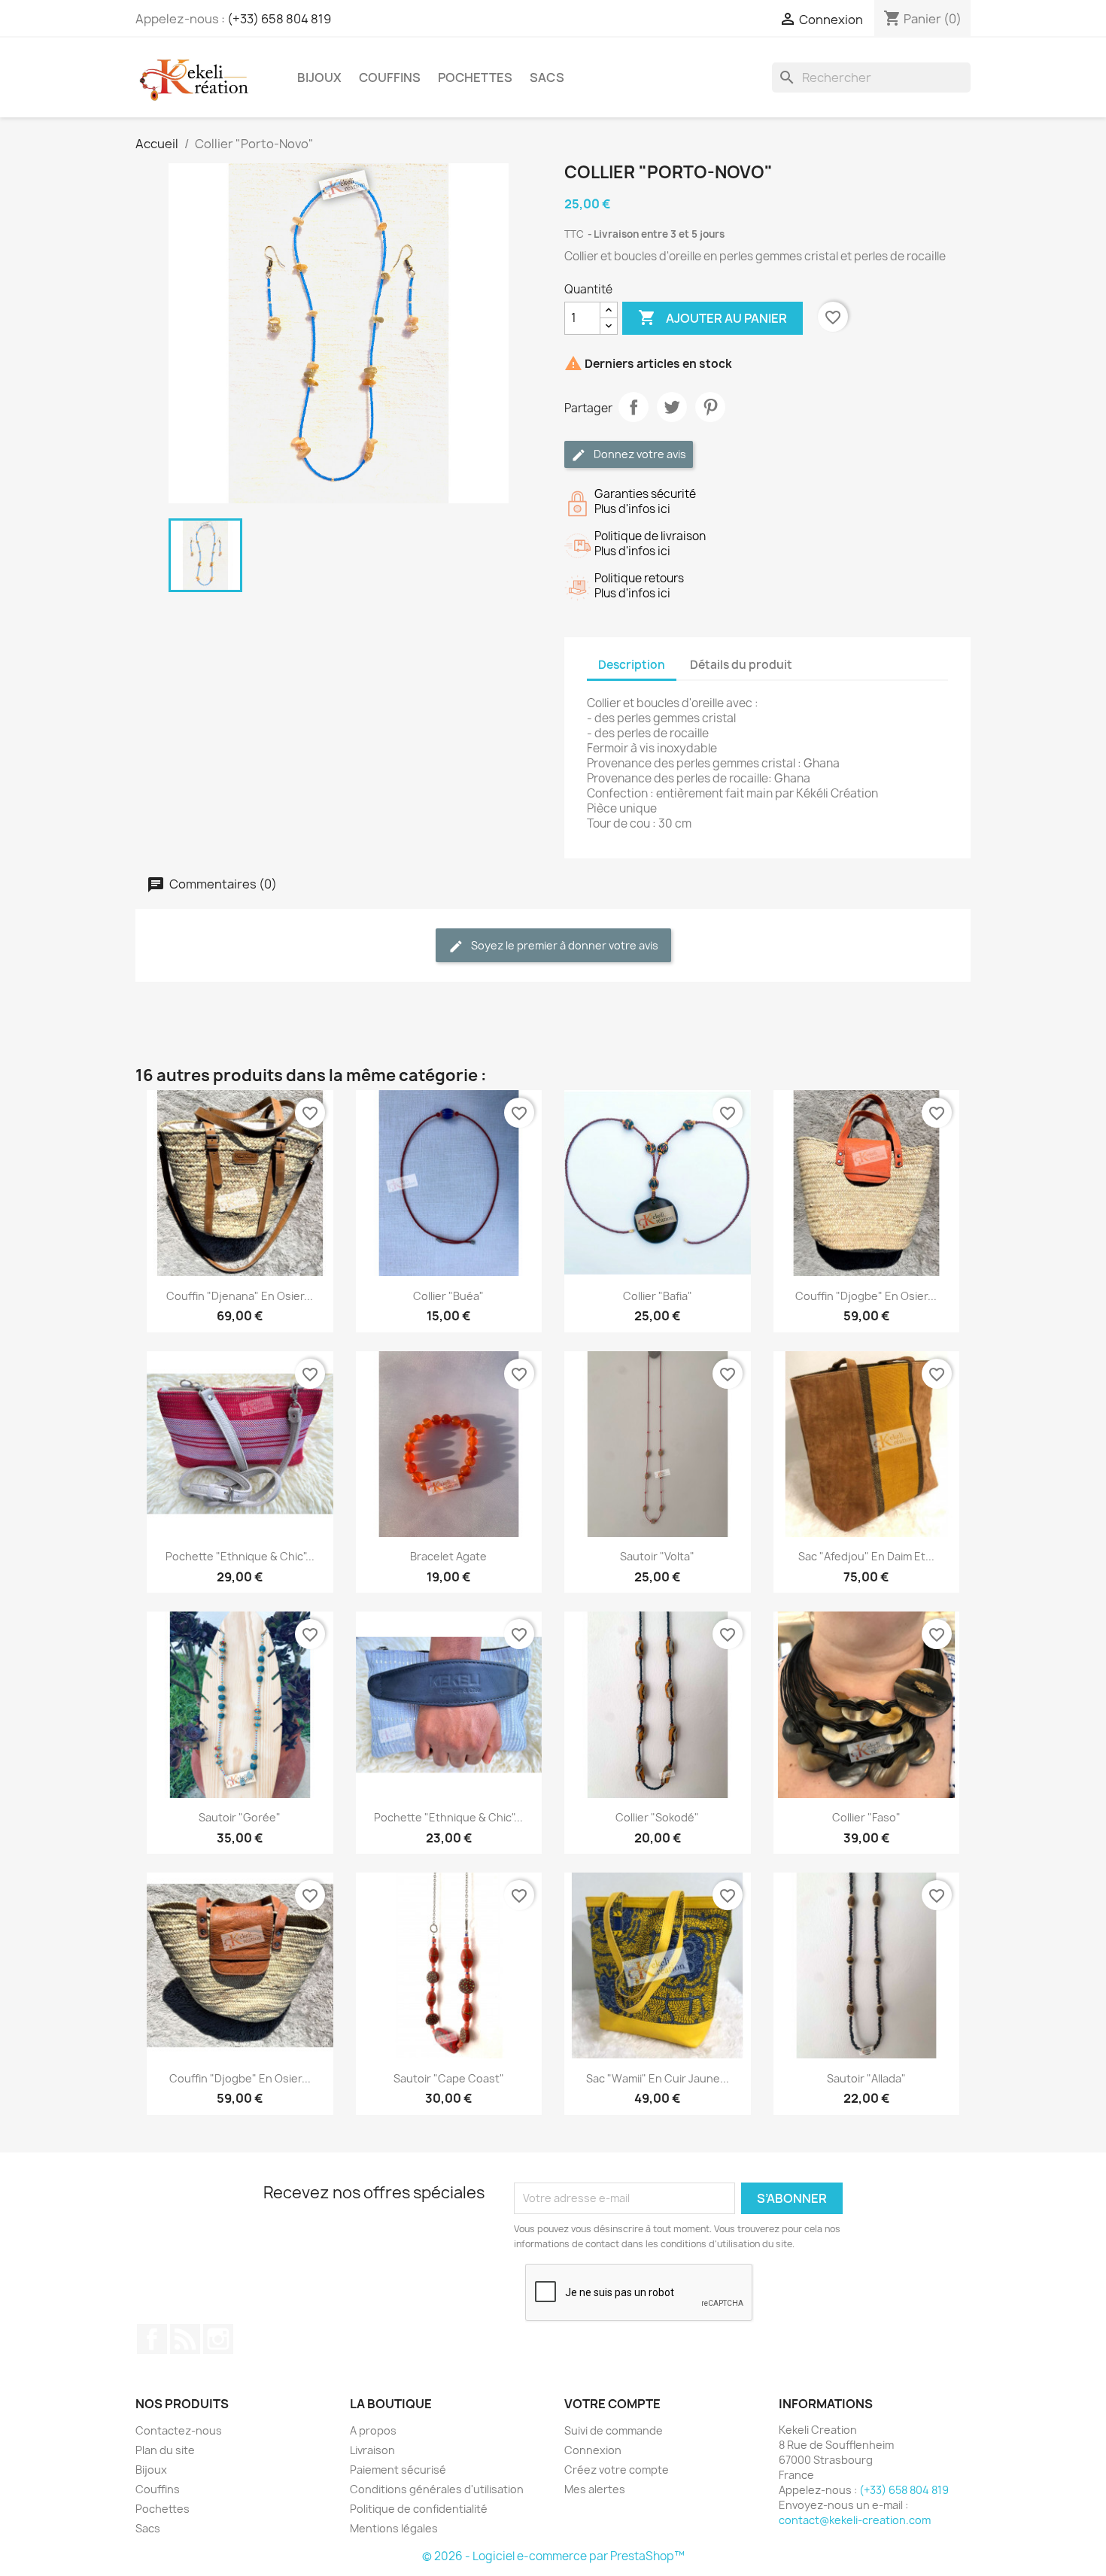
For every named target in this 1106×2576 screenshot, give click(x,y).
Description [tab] (632, 665)
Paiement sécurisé (398, 2470)
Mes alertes (595, 2489)
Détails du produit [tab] (741, 665)
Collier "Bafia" (658, 1296)
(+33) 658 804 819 (279, 19)
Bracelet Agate (448, 1556)
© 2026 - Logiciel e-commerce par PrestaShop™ (553, 2556)
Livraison (372, 2450)
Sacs (547, 77)
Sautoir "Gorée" (240, 1817)
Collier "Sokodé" (657, 1817)
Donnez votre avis (639, 454)
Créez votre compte (617, 2470)
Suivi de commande (614, 2430)
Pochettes (475, 77)
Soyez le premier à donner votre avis (564, 945)
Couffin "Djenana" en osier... (240, 1296)
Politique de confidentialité (419, 2509)
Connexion (593, 2450)
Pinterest (710, 407)
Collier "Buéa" (448, 1296)
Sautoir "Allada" (866, 2078)
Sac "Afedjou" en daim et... (866, 1556)
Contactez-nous (179, 2430)
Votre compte (612, 2404)
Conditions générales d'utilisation (437, 2489)
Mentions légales (394, 2528)
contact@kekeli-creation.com (855, 2520)
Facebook (152, 2339)
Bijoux (319, 77)
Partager (634, 407)
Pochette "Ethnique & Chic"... (240, 1556)
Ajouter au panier (713, 317)
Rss (185, 2339)
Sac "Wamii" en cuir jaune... (658, 2078)
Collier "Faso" (866, 1817)
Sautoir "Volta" (657, 1556)
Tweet (672, 407)
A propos (373, 2430)
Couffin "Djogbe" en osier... (866, 1296)
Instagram (218, 2339)
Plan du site (165, 2450)
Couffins (390, 77)
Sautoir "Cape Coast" (449, 2078)
